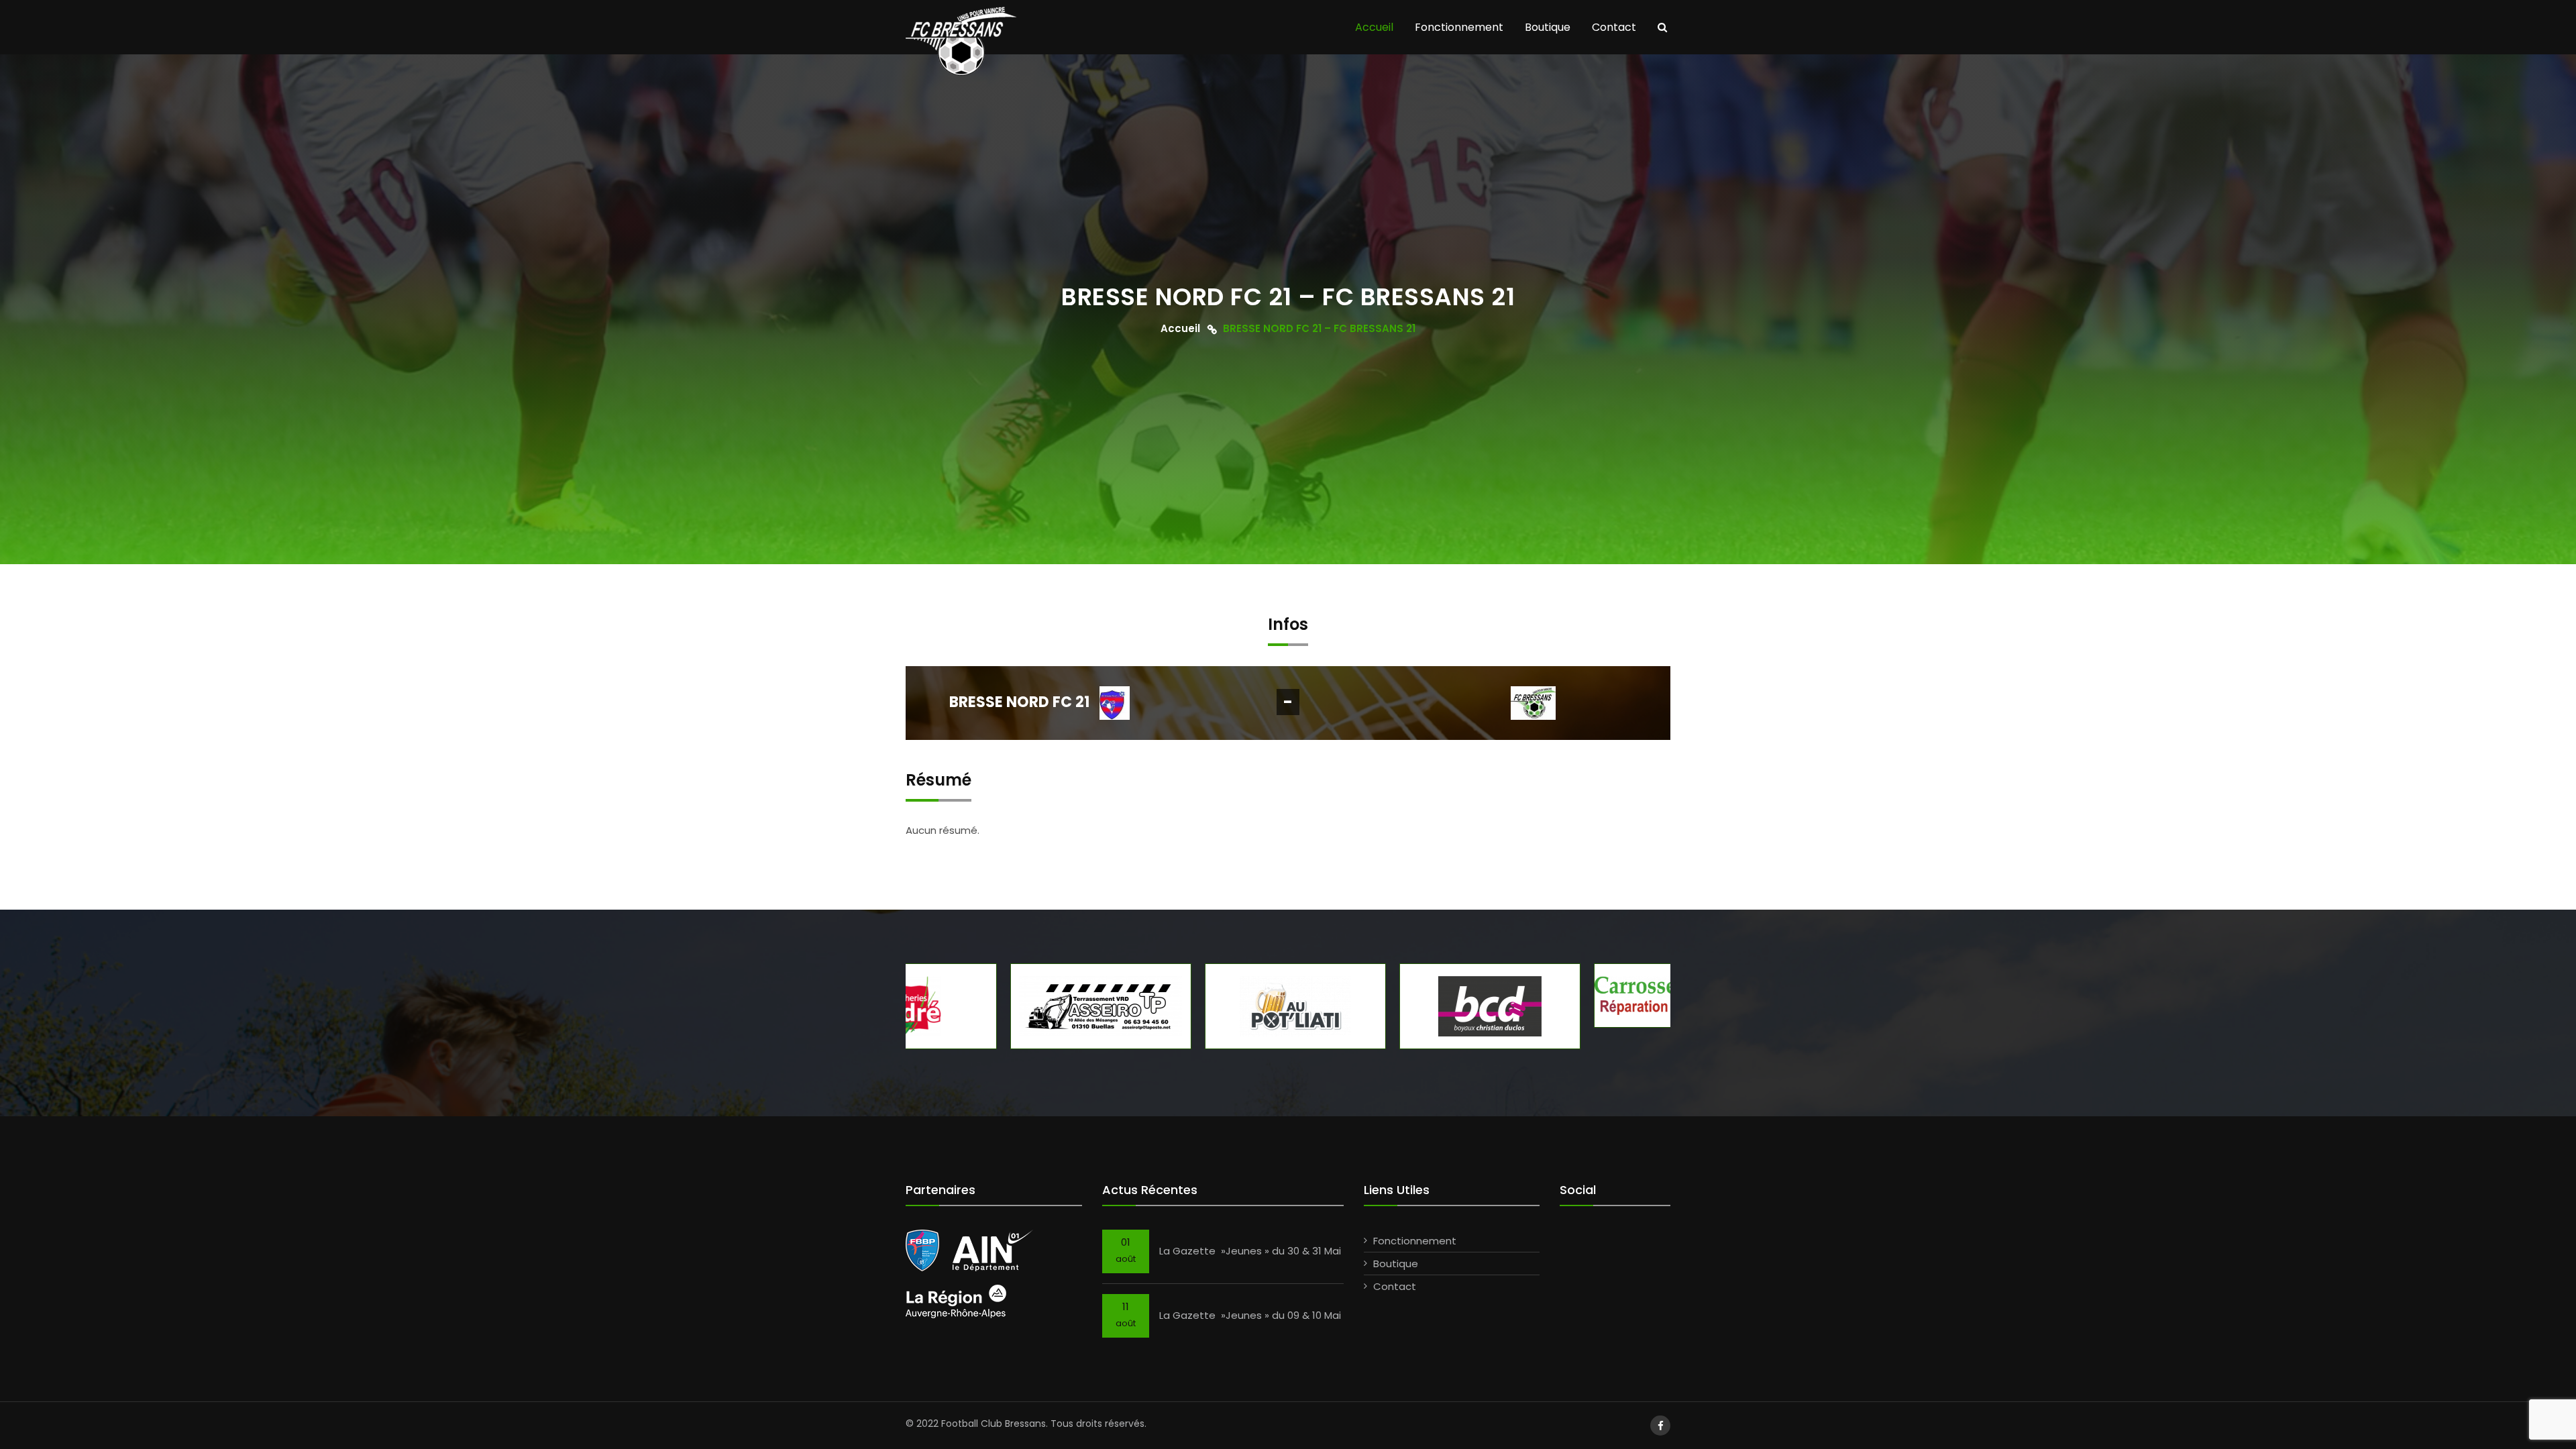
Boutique (1548, 27)
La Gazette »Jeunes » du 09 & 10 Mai (1250, 1315)
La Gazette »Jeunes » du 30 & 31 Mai (1250, 1251)
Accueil (1374, 27)
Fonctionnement (1459, 27)
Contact (1614, 27)
